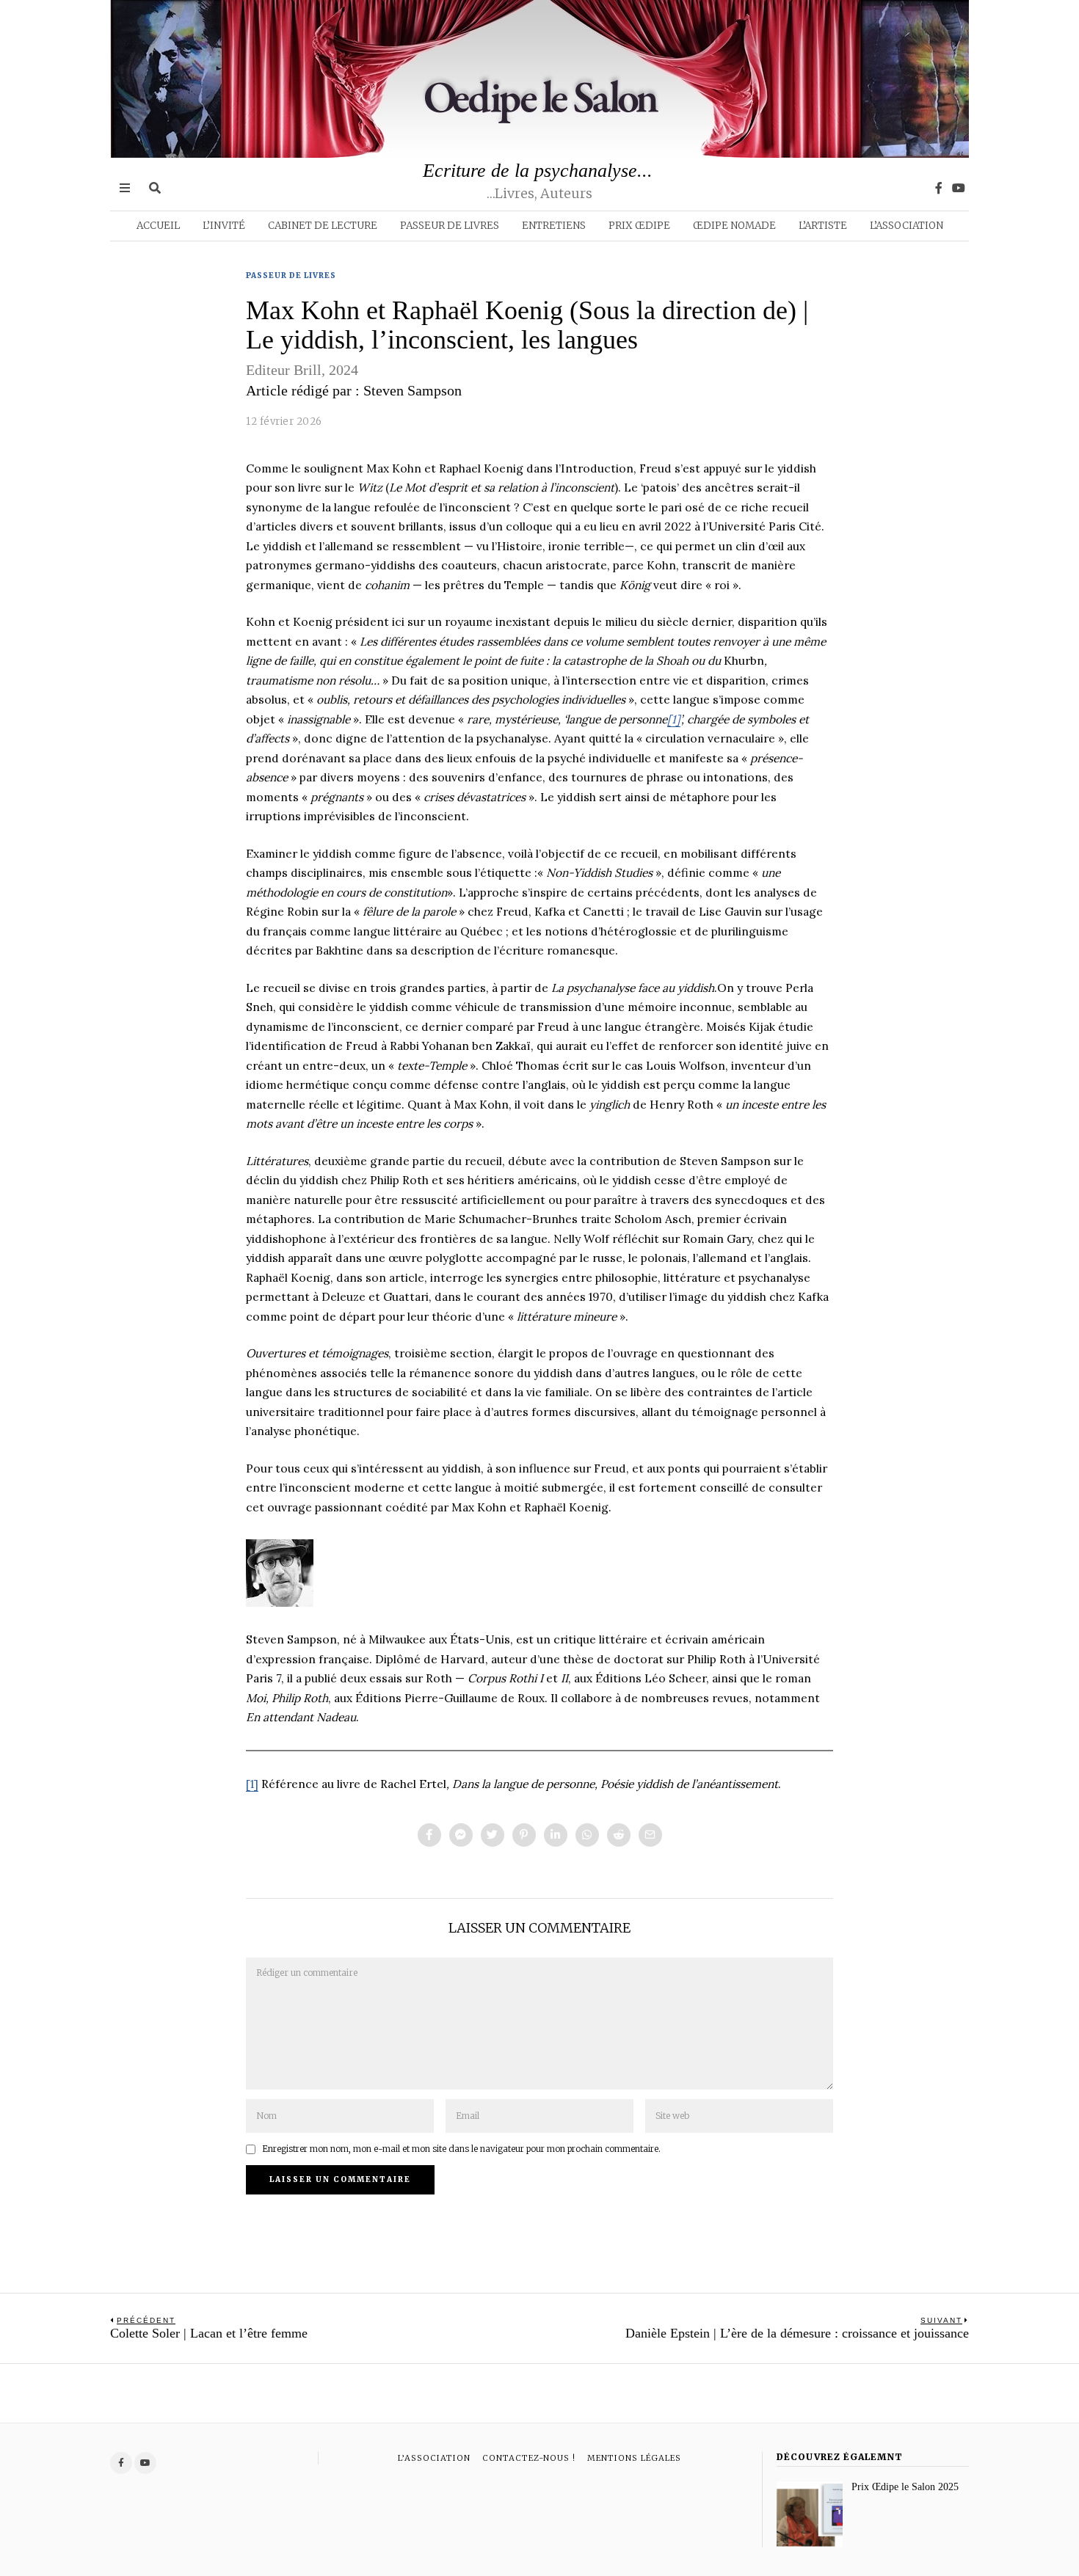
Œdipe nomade (734, 226)
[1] (252, 1784)
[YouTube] (959, 188)
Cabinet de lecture (323, 226)
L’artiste (823, 226)
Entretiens (554, 226)
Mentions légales (634, 2458)
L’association (907, 226)
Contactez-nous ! (529, 2458)
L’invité (224, 226)
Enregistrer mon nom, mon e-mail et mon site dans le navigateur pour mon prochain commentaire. (461, 2149)
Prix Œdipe (639, 226)
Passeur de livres (450, 226)
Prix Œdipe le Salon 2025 (905, 2486)
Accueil (158, 226)
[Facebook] (939, 188)
